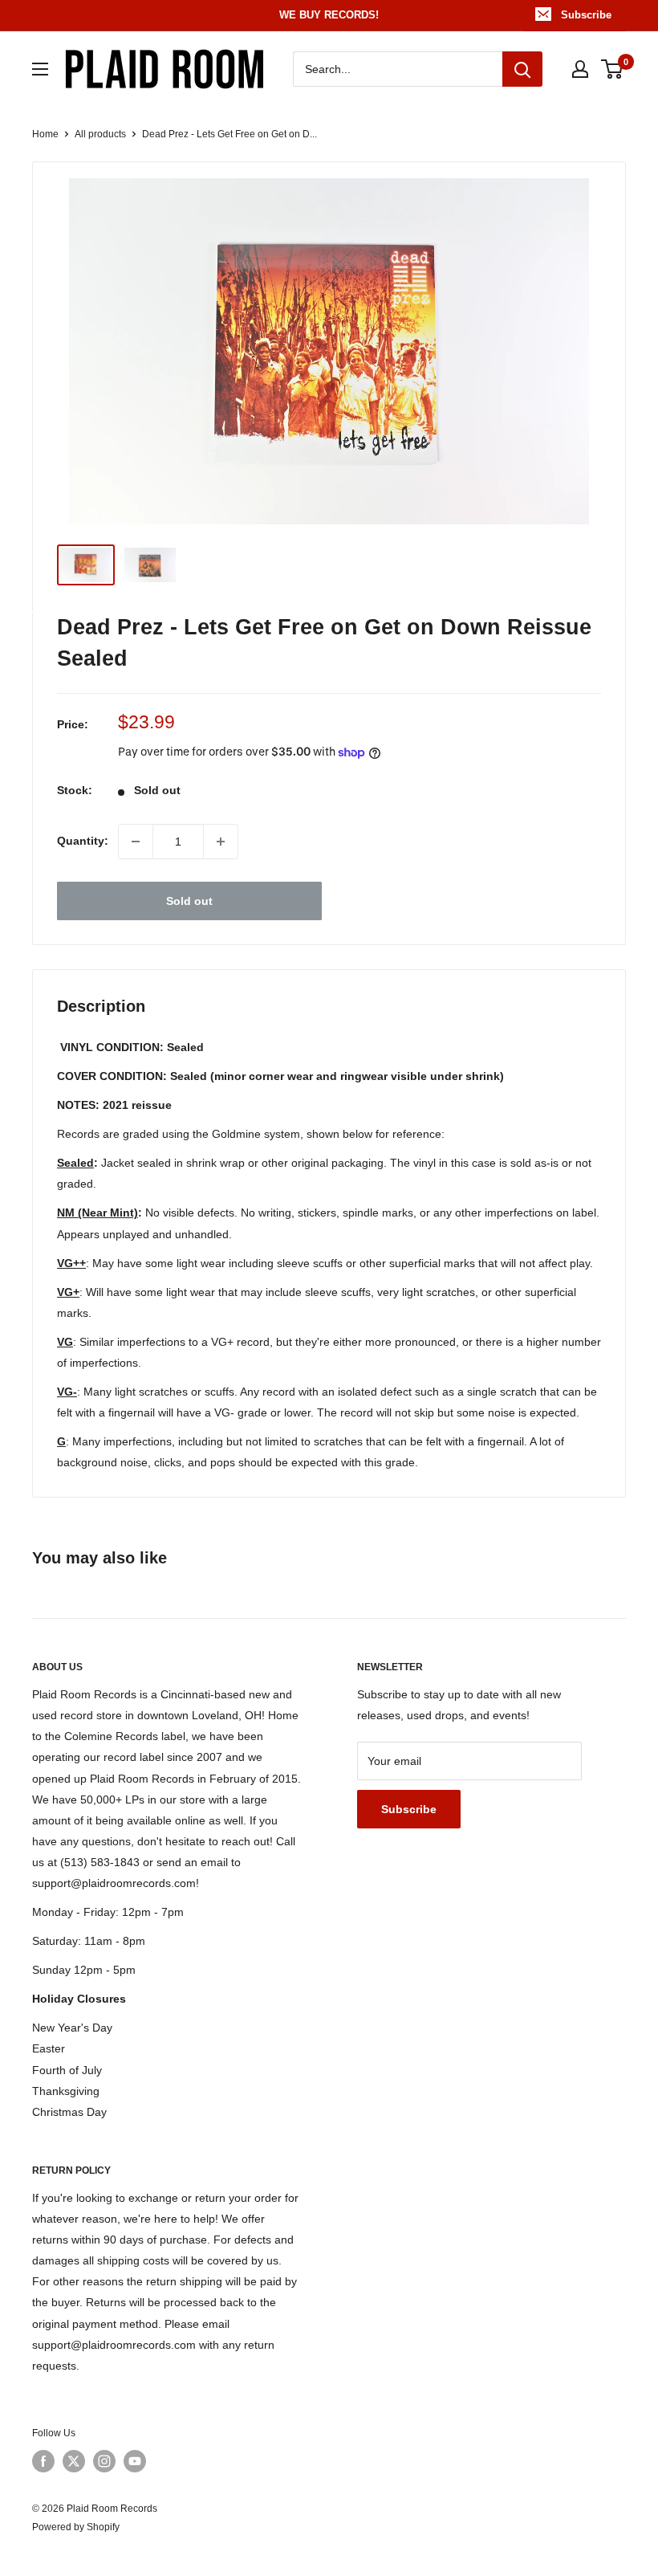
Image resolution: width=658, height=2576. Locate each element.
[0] (613, 69)
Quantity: (83, 841)
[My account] (580, 69)
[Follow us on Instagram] (104, 2461)
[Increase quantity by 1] (221, 842)
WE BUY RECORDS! (329, 15)
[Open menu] (40, 69)
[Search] (522, 69)
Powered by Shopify (76, 2527)
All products (100, 134)
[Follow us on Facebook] (43, 2461)
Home (45, 134)
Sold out (189, 901)
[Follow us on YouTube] (135, 2461)
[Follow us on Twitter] (74, 2461)
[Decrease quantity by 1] (136, 842)
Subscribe (586, 15)
